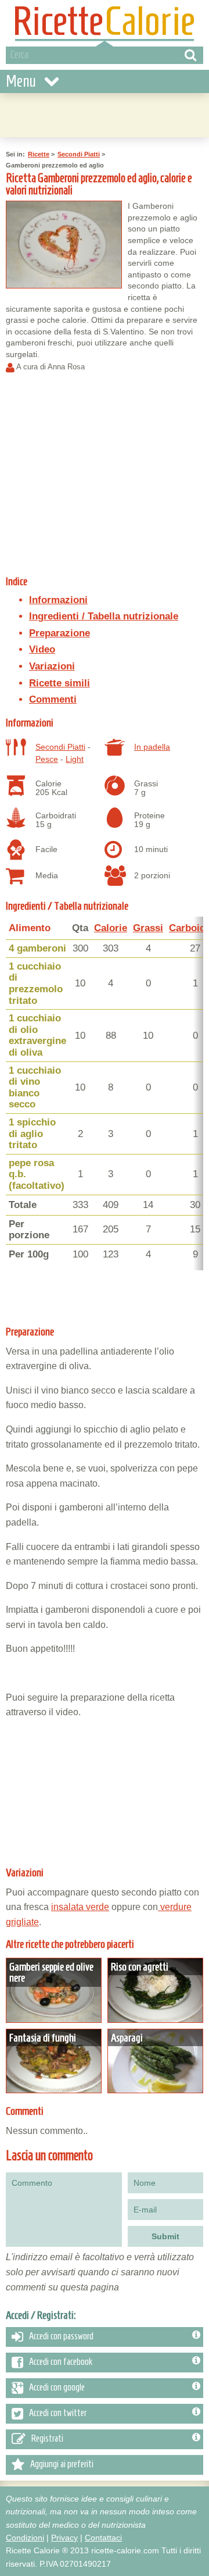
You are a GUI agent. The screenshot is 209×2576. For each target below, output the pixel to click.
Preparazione (60, 633)
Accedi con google (57, 2387)
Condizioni (25, 2538)
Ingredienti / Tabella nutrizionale (104, 616)
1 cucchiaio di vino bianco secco (35, 1088)
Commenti (53, 699)
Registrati (47, 2438)
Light (75, 759)
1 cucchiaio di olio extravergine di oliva (37, 1035)
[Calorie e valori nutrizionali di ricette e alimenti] (105, 23)
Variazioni (52, 666)
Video (42, 649)
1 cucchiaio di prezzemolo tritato (36, 984)
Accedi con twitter (58, 2413)
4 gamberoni (37, 948)
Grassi (148, 928)
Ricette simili (60, 683)
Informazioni (58, 600)
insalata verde (80, 1907)
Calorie (111, 928)
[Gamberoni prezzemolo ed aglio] (64, 245)
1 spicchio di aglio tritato (32, 1134)
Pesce (47, 759)
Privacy (64, 2538)
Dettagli (54, 1990)
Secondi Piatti (79, 154)
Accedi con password (61, 2336)
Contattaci (103, 2538)
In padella (152, 747)
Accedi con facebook (61, 2361)
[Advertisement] (105, 113)
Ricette (39, 154)
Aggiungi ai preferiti (62, 2464)
